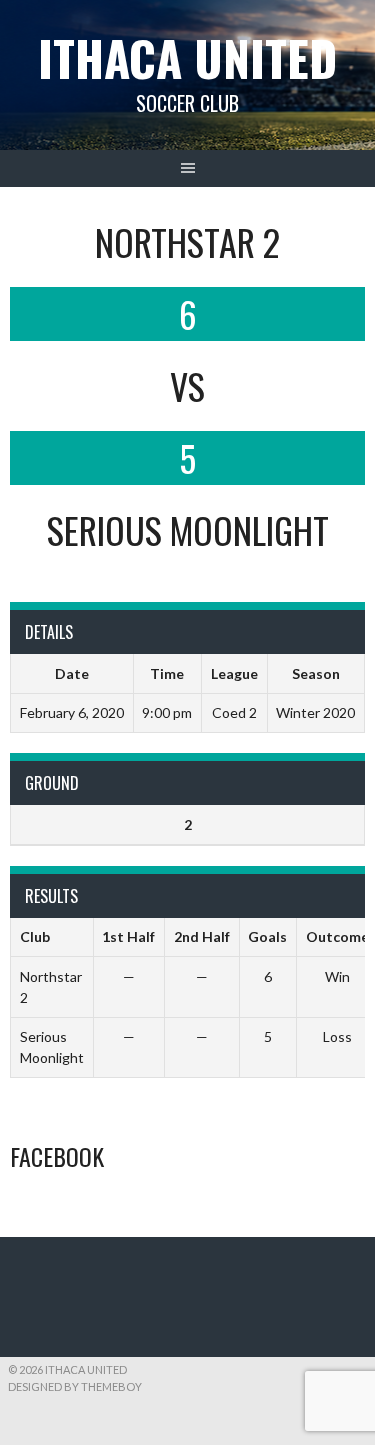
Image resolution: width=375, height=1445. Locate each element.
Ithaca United (187, 57)
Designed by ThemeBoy (75, 1386)
